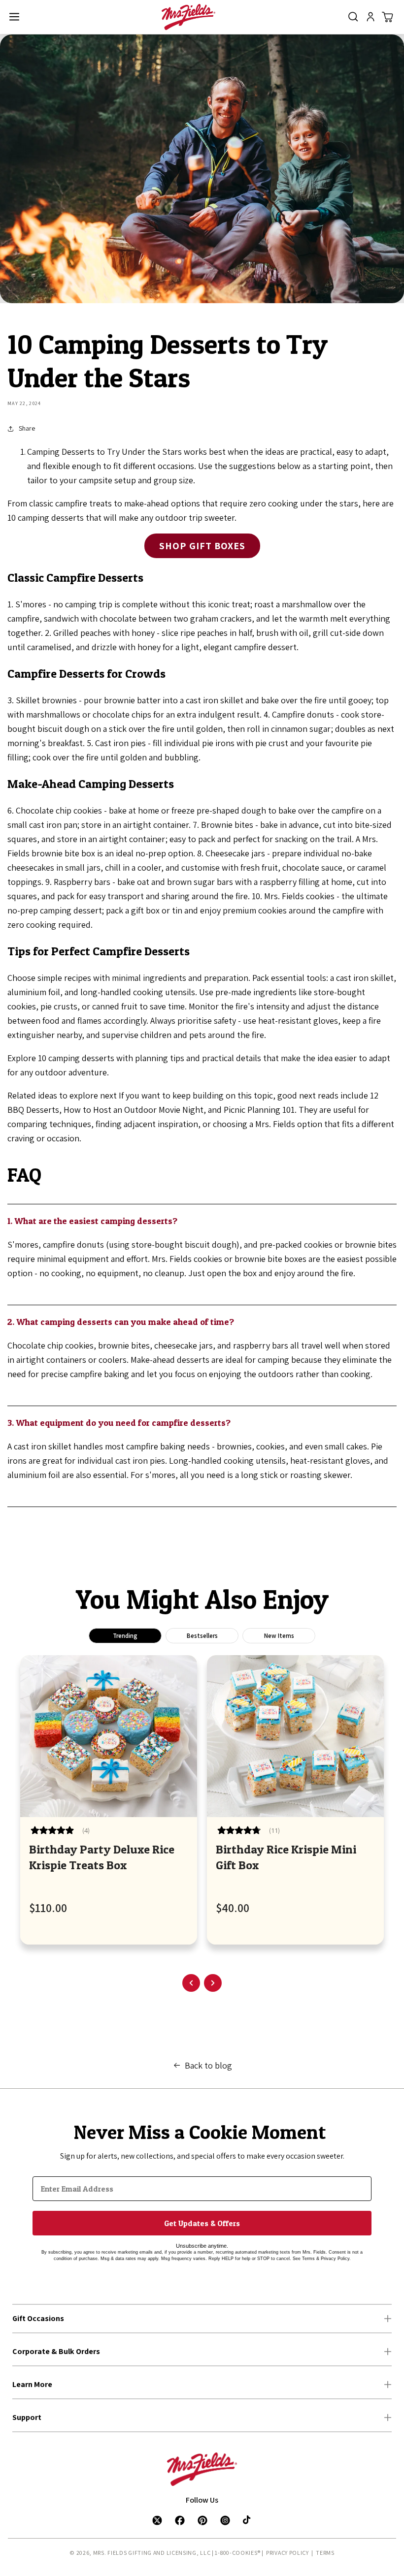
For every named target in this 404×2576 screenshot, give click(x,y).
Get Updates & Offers (202, 2223)
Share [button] (27, 428)
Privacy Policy (287, 2553)
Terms (325, 2553)
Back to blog (208, 2065)
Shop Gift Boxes (202, 546)
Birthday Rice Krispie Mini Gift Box (286, 1857)
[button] (14, 17)
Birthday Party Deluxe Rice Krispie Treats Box (102, 1857)
